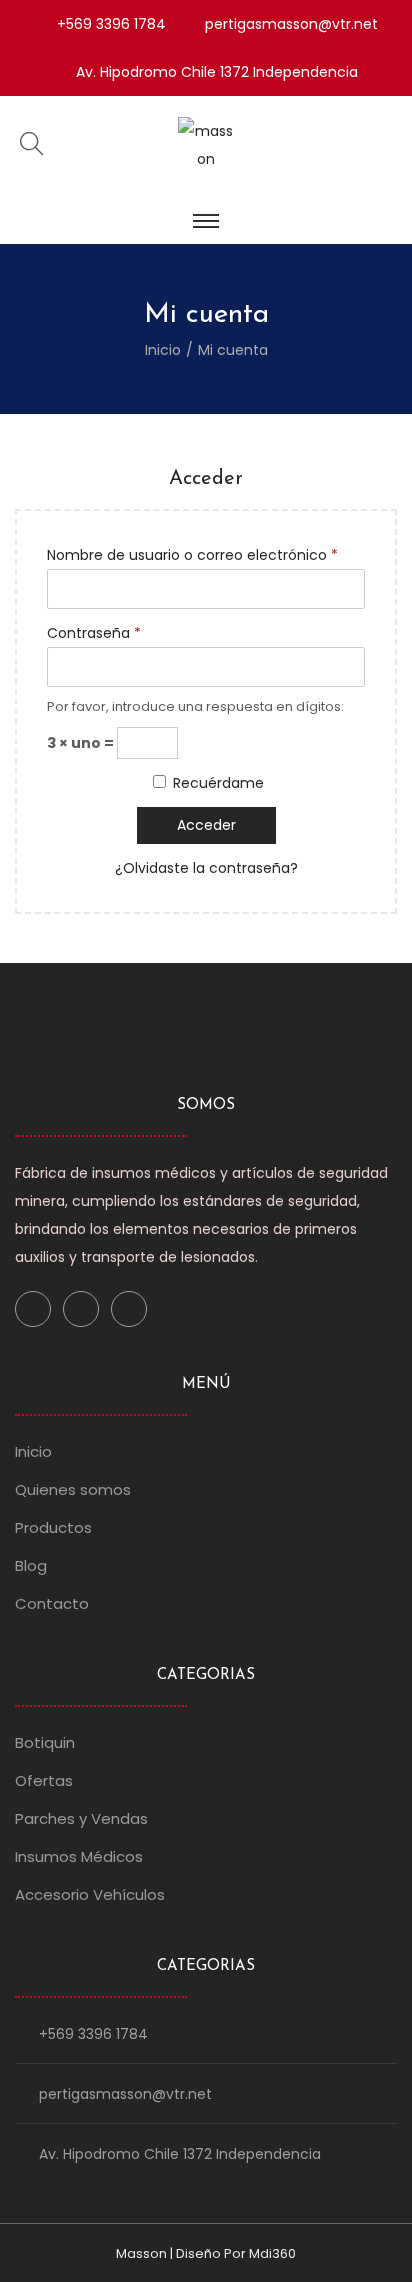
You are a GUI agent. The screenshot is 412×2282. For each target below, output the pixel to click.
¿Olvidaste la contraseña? (206, 868)
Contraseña (94, 633)
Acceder (206, 825)
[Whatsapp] (129, 1309)
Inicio (163, 350)
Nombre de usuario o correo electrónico (192, 555)
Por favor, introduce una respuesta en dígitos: (195, 706)
